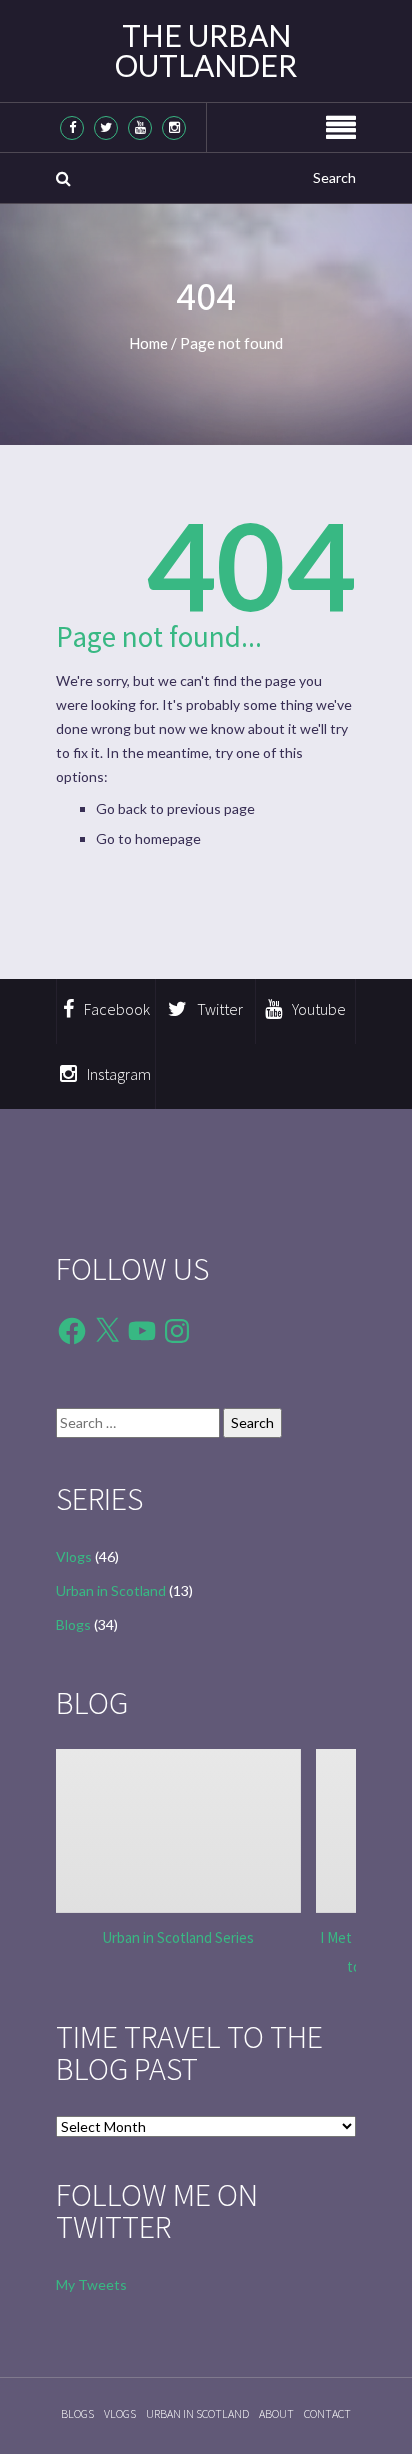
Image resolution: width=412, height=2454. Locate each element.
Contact (327, 2413)
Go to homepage (148, 838)
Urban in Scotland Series (178, 1937)
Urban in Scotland (111, 1590)
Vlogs (74, 1556)
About (276, 2413)
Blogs (73, 1624)
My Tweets (91, 2284)
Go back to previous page (175, 808)
